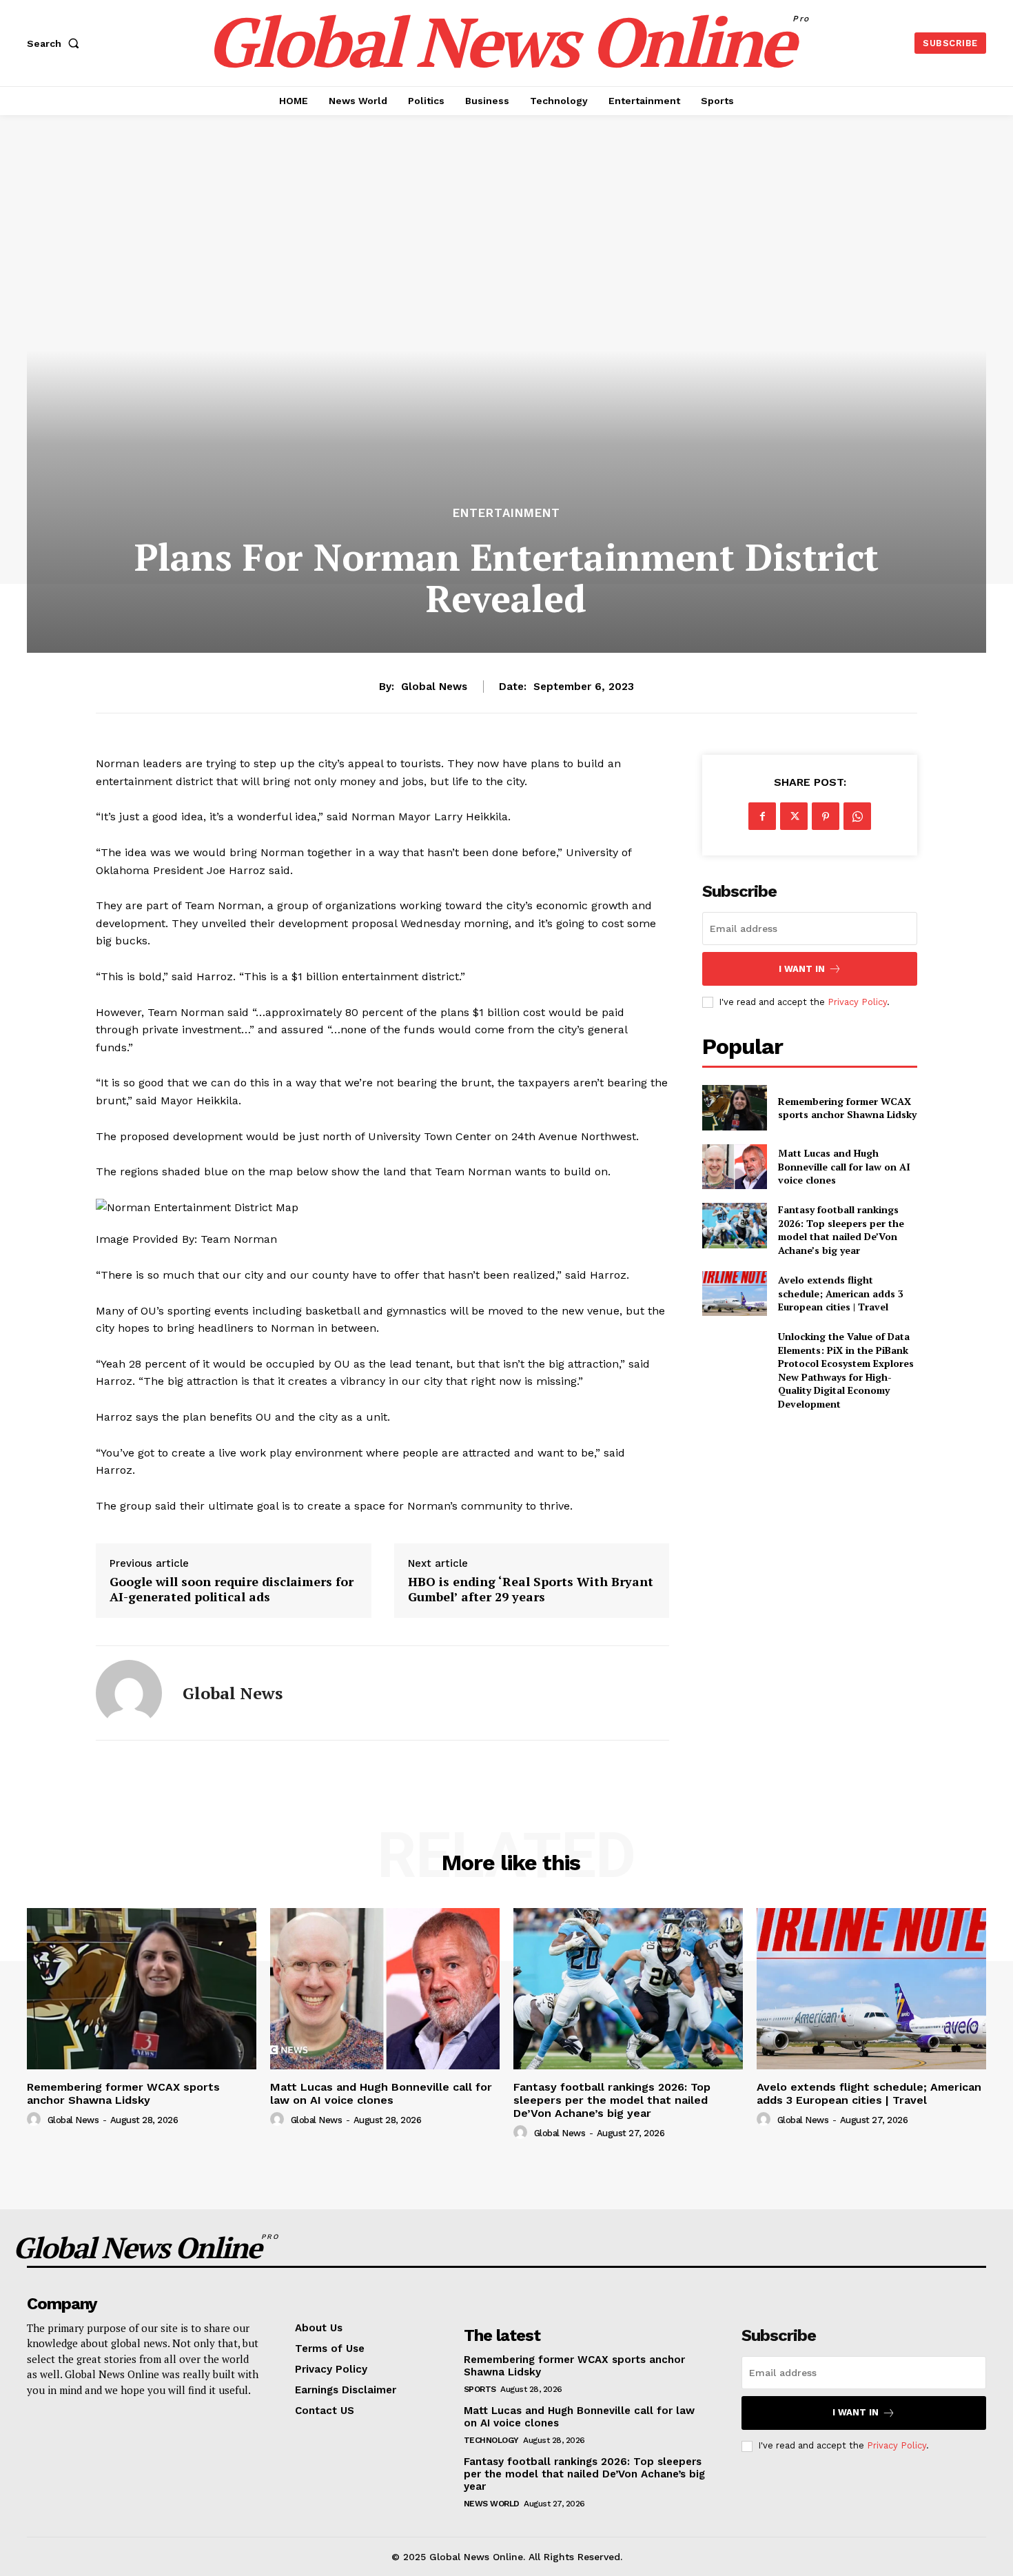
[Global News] (129, 1693)
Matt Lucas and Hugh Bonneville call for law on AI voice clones (844, 1166)
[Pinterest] (826, 816)
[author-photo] (36, 2120)
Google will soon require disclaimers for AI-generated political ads (232, 1589)
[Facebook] (762, 816)
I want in (802, 969)
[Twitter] (794, 816)
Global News (434, 687)
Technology (491, 2440)
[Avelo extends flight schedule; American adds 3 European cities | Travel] (734, 1294)
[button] (56, 43)
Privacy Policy (857, 1002)
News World (492, 2504)
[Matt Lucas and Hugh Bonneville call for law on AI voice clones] (734, 1167)
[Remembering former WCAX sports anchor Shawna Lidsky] (734, 1107)
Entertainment (506, 513)
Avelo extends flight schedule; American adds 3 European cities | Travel (841, 1293)
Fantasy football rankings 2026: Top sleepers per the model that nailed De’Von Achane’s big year (841, 1230)
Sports (480, 2389)
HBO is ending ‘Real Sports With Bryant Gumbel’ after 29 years (531, 1589)
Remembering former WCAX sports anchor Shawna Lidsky (847, 1108)
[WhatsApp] (857, 816)
